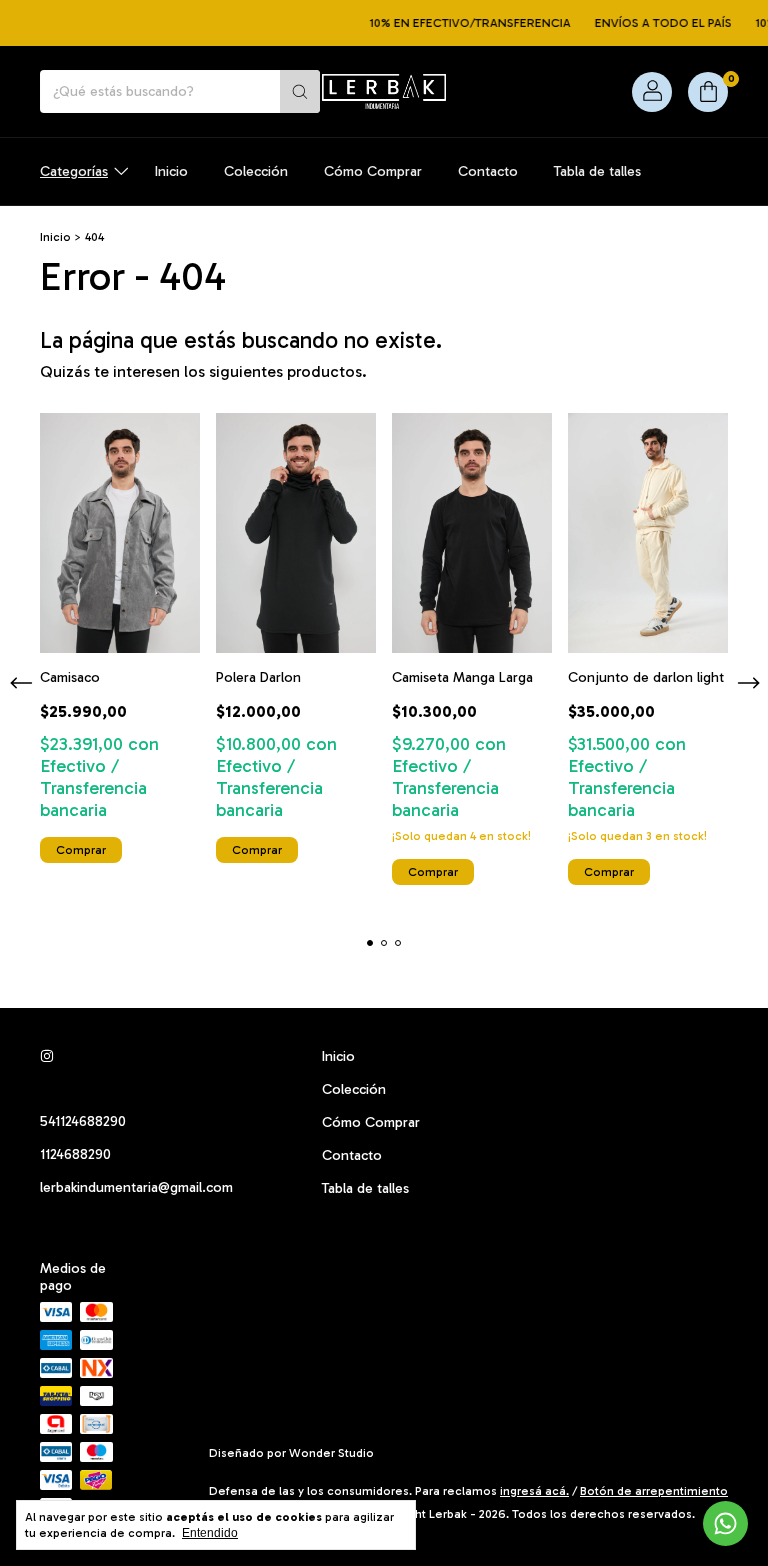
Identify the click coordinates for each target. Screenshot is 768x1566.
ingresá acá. (534, 1491)
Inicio (171, 171)
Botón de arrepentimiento (654, 1491)
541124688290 (83, 1121)
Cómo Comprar (373, 171)
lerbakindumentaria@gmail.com (136, 1187)
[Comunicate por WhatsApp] (725, 1523)
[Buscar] (300, 91)
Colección (256, 171)
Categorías (74, 171)
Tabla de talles (597, 171)
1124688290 (75, 1154)
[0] (708, 92)
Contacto (488, 171)
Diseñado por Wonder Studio (291, 1453)
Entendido (210, 1533)
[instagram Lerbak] (47, 1056)
